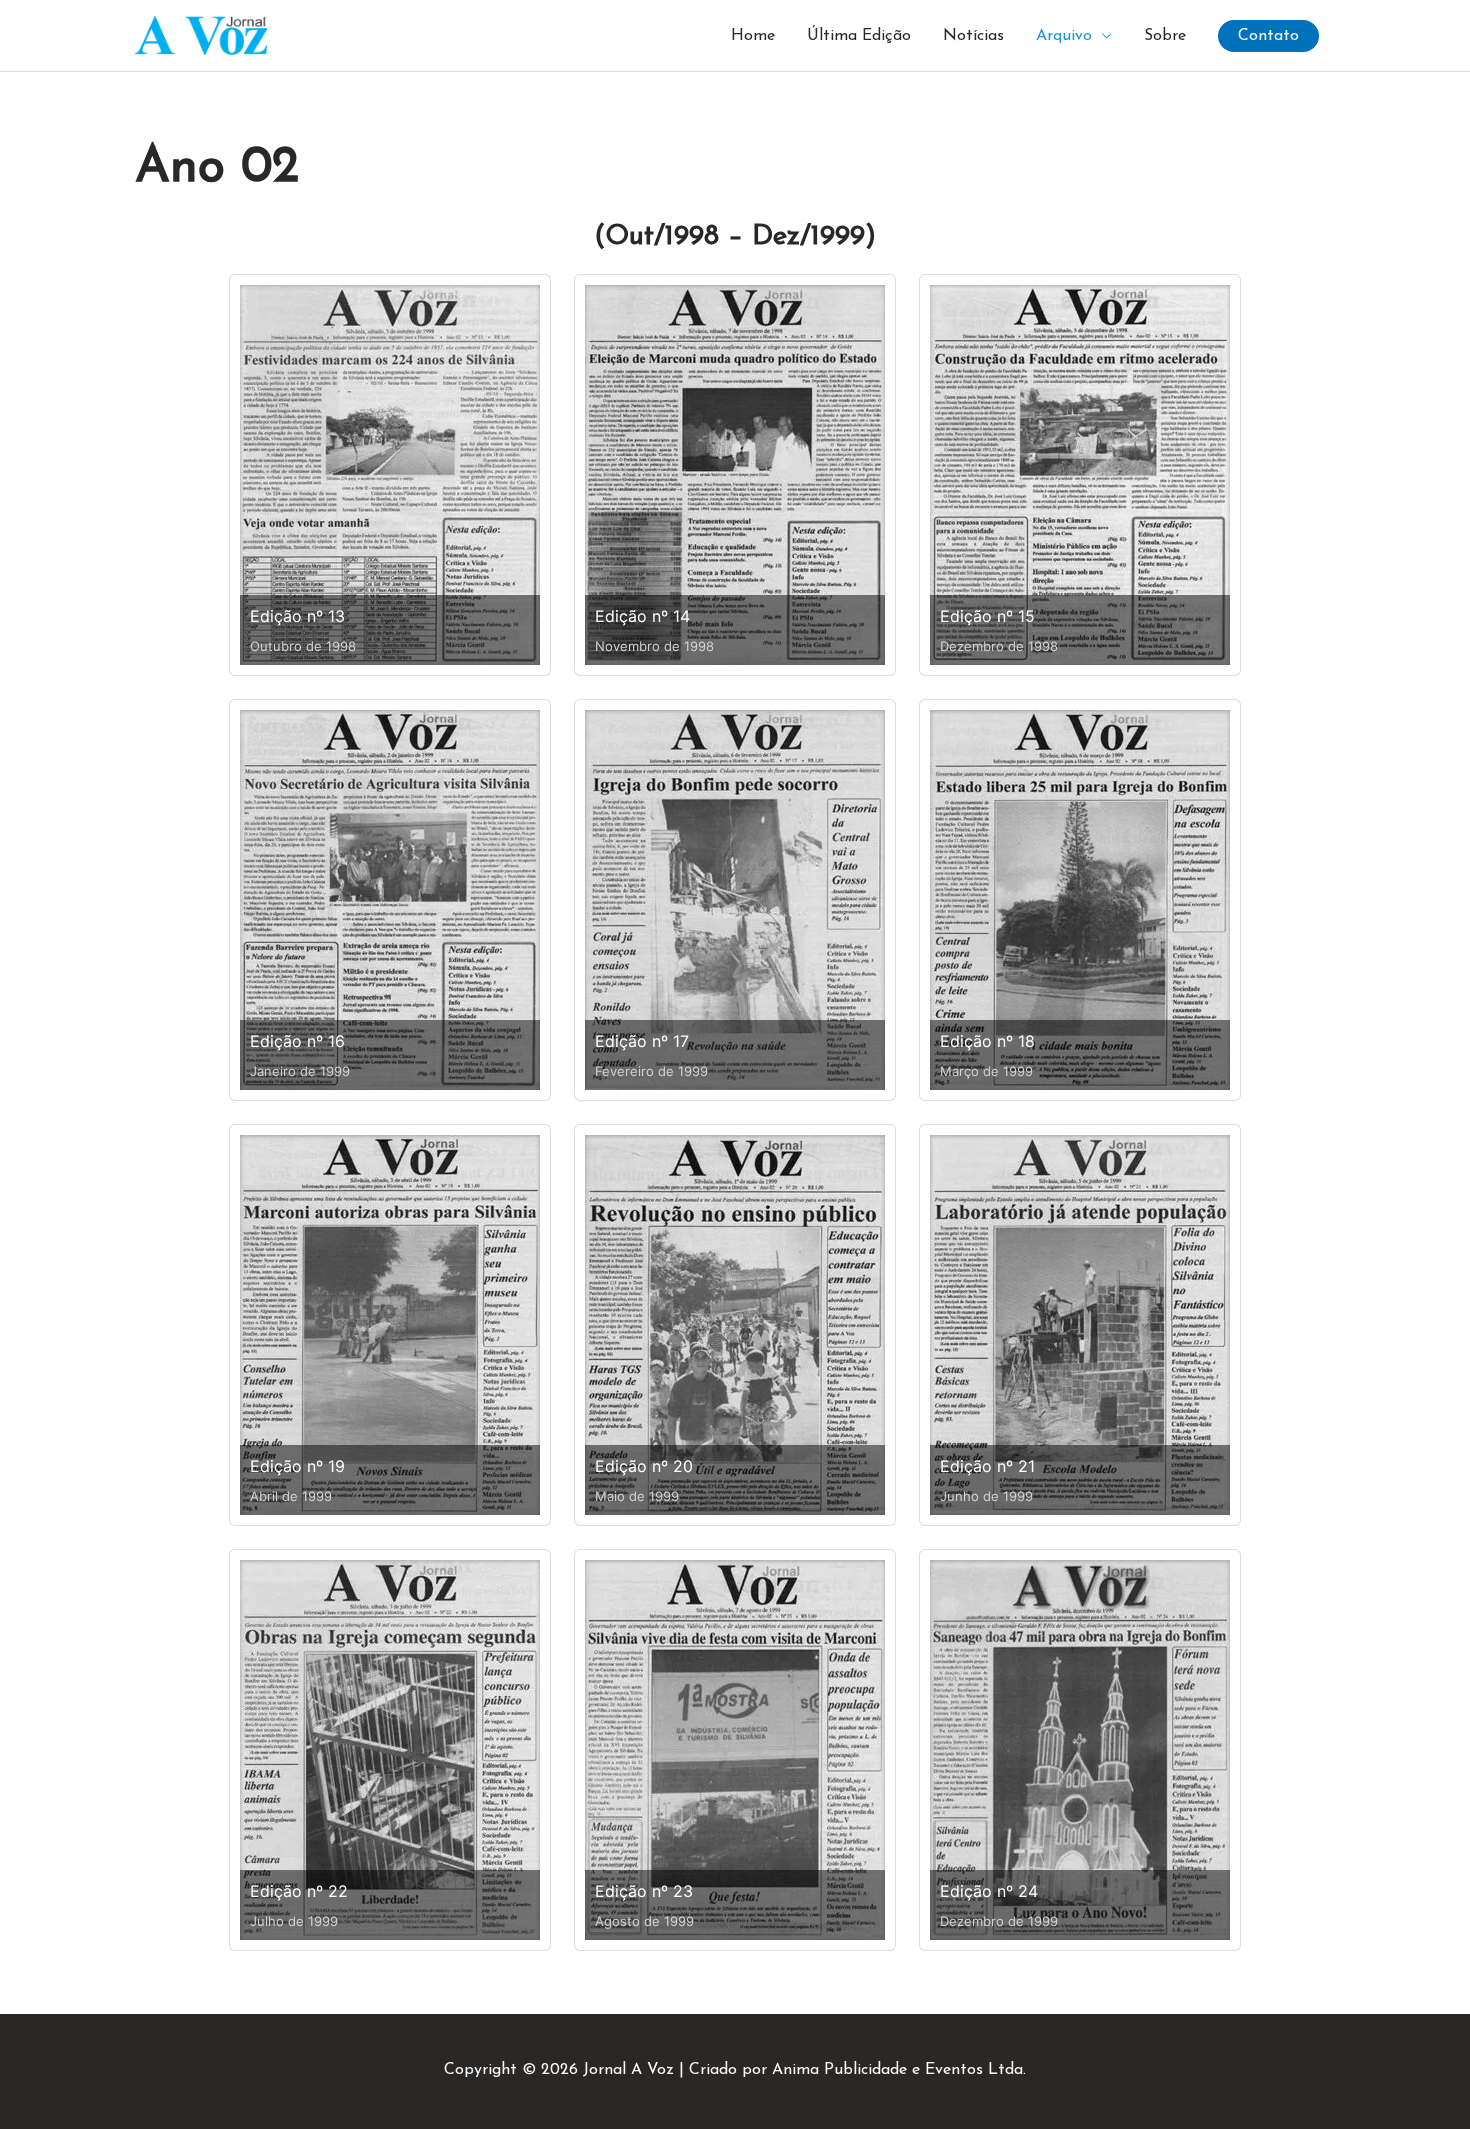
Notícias (973, 36)
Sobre (1165, 36)
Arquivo (1064, 36)
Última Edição (859, 36)
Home (753, 36)
